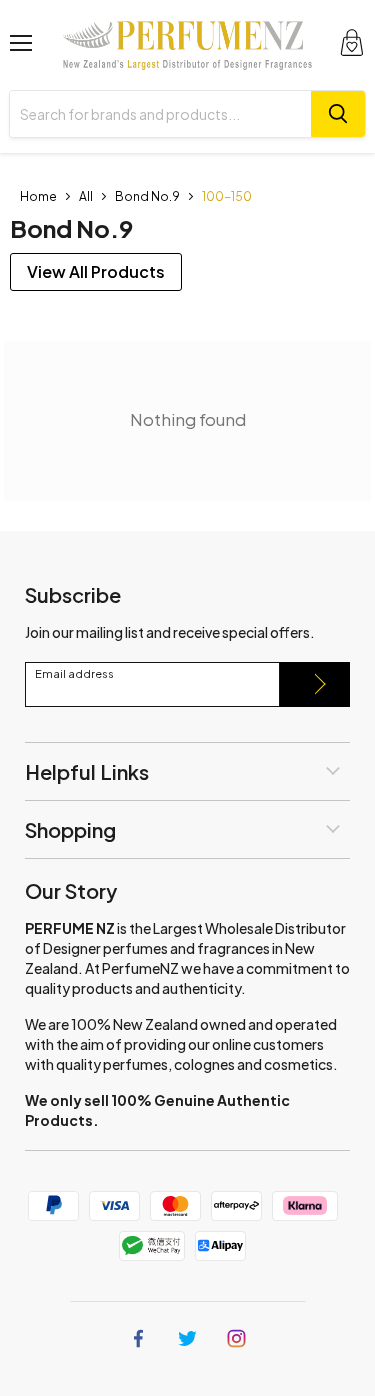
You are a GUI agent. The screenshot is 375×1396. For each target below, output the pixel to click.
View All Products (96, 271)
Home (38, 196)
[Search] (338, 114)
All (86, 196)
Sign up (315, 684)
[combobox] (160, 114)
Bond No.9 (147, 196)
